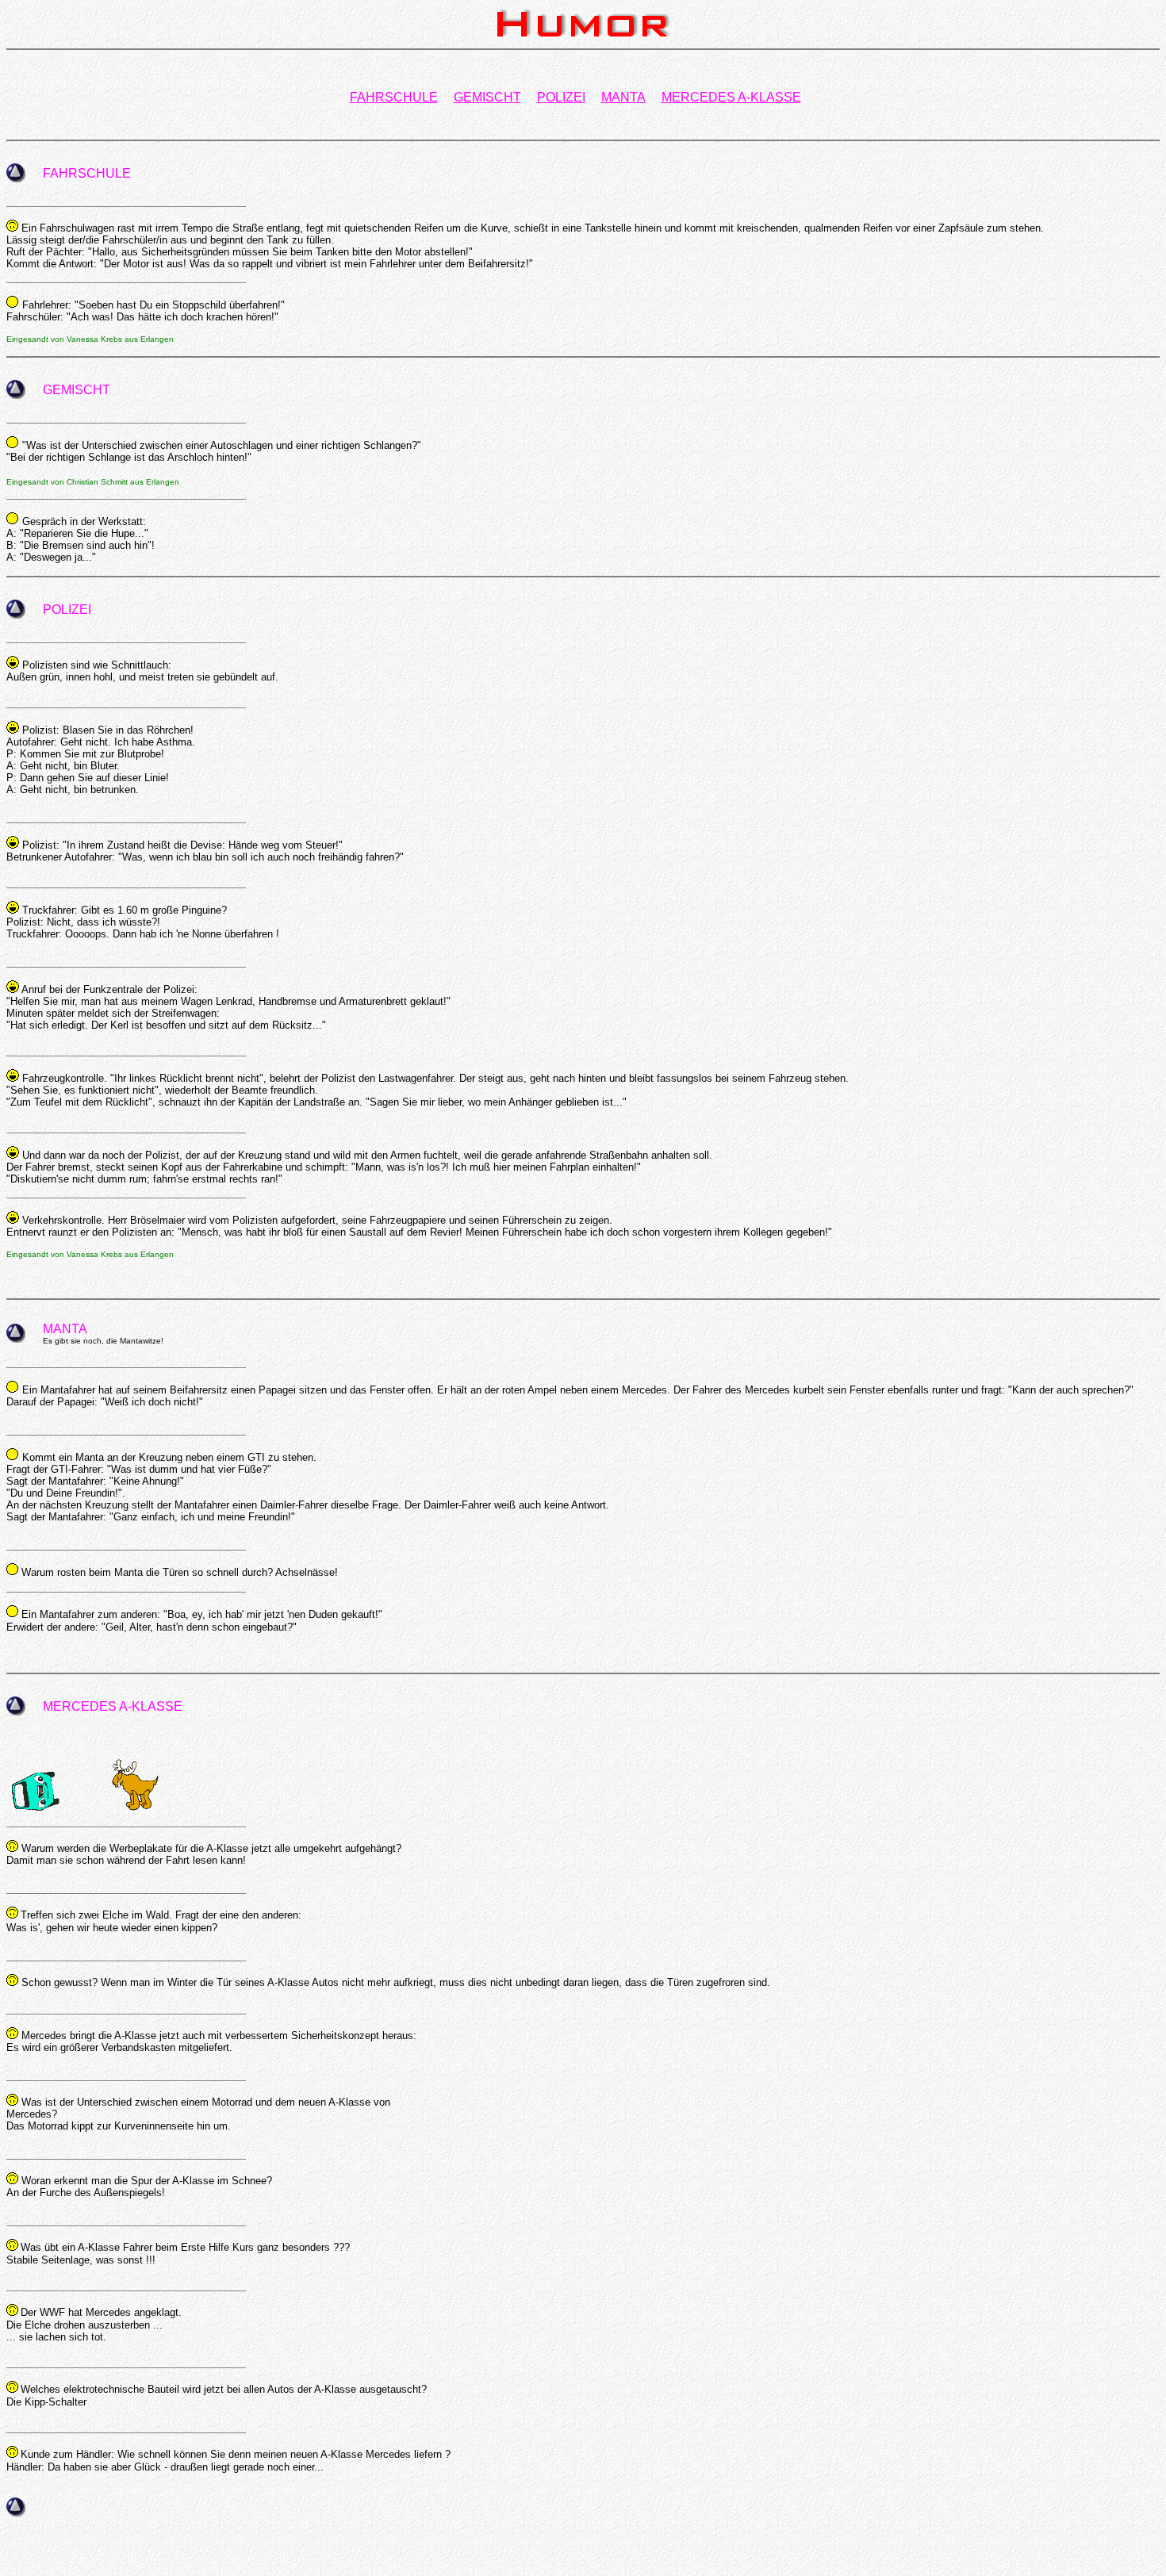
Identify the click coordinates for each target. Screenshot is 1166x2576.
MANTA (623, 97)
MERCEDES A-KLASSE (731, 97)
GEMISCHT (487, 97)
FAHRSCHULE (394, 97)
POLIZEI (561, 97)
